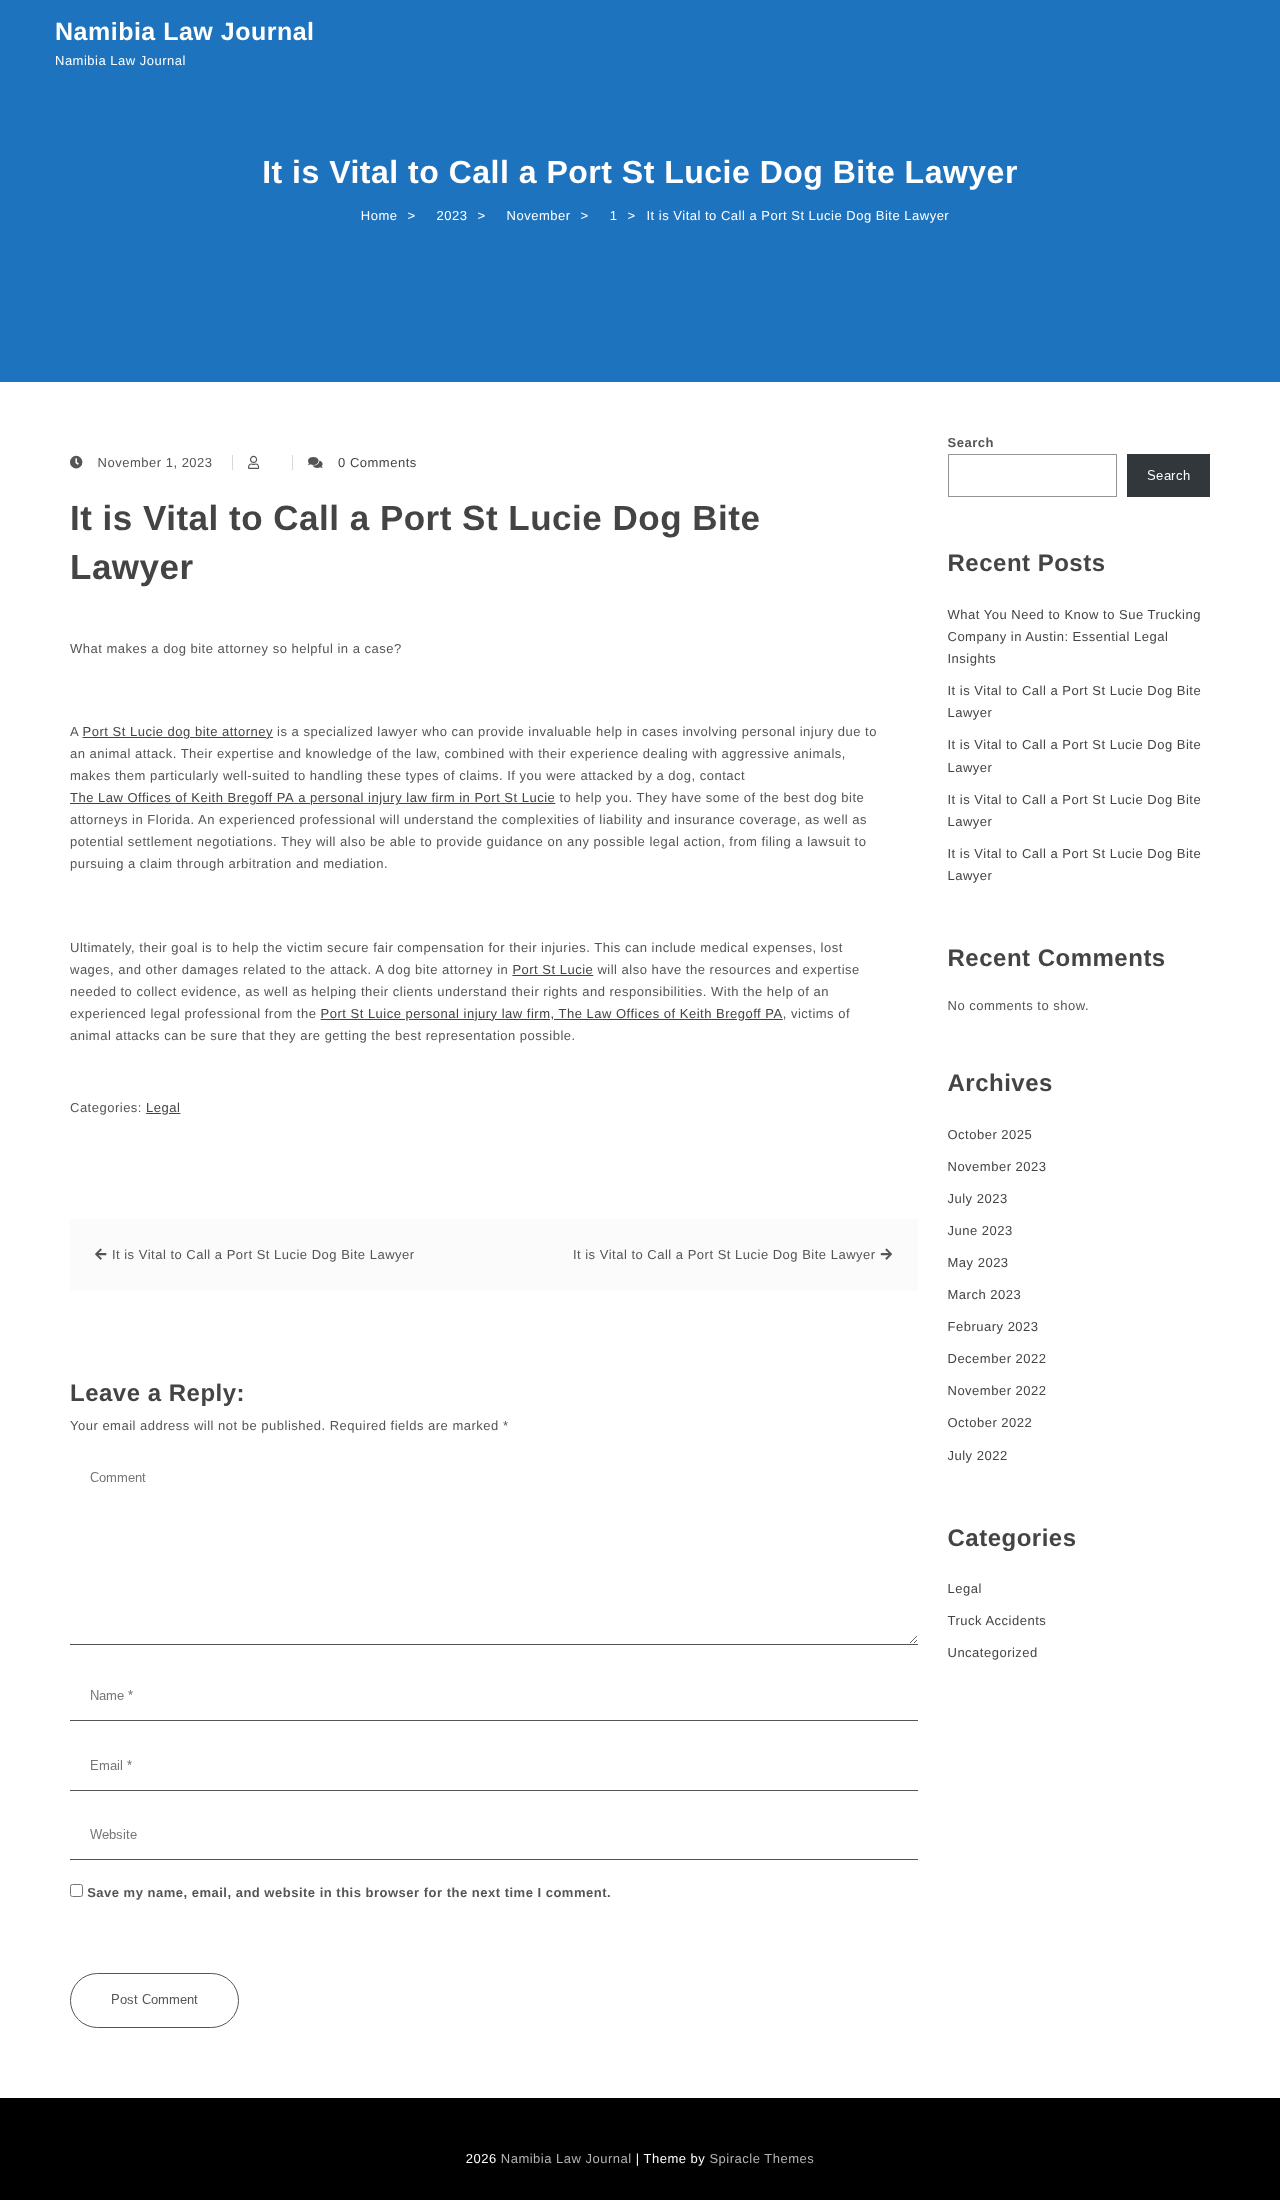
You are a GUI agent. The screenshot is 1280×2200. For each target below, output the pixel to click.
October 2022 (990, 1422)
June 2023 (980, 1230)
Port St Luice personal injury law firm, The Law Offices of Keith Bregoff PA (552, 1013)
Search (971, 442)
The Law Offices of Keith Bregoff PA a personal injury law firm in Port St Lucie (312, 797)
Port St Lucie (552, 969)
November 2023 (997, 1166)
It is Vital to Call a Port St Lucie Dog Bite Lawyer (415, 543)
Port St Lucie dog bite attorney (178, 731)
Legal (163, 1107)
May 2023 (978, 1262)
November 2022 (997, 1390)
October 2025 (990, 1134)
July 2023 (978, 1198)
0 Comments (377, 462)
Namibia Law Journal (185, 32)
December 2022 (997, 1358)
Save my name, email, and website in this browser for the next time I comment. (349, 1892)
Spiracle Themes (761, 2158)
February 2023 (993, 1326)
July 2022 (978, 1455)
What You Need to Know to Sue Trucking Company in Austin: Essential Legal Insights (1074, 636)
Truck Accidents (997, 1620)
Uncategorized (993, 1652)
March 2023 (985, 1294)
